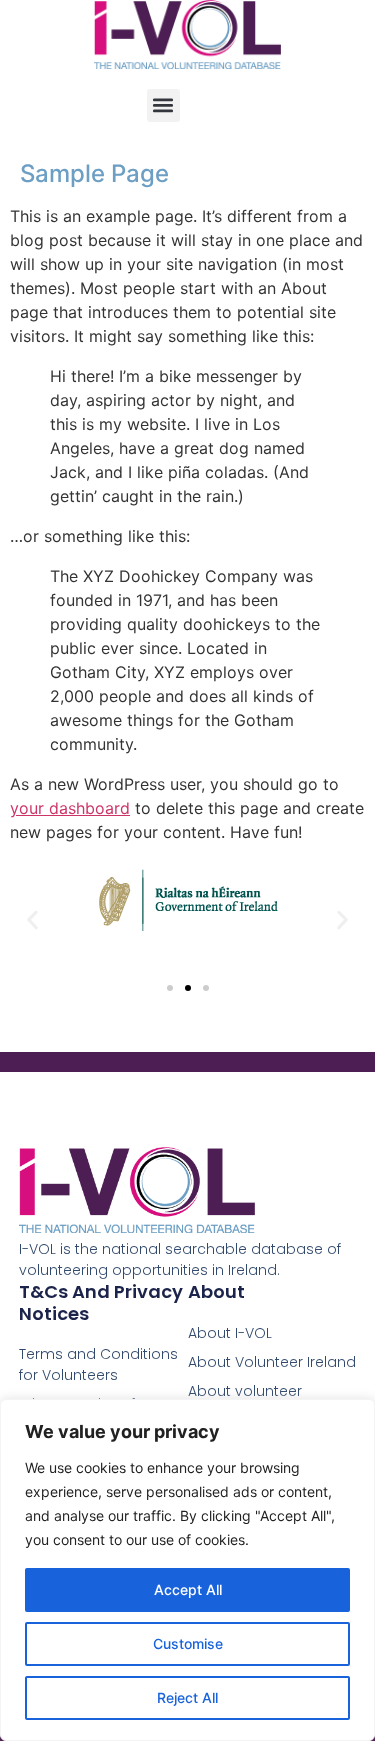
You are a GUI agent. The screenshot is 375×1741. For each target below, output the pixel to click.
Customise (188, 1643)
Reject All (187, 1697)
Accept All (188, 1589)
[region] (187, 1570)
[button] (163, 105)
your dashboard (70, 808)
